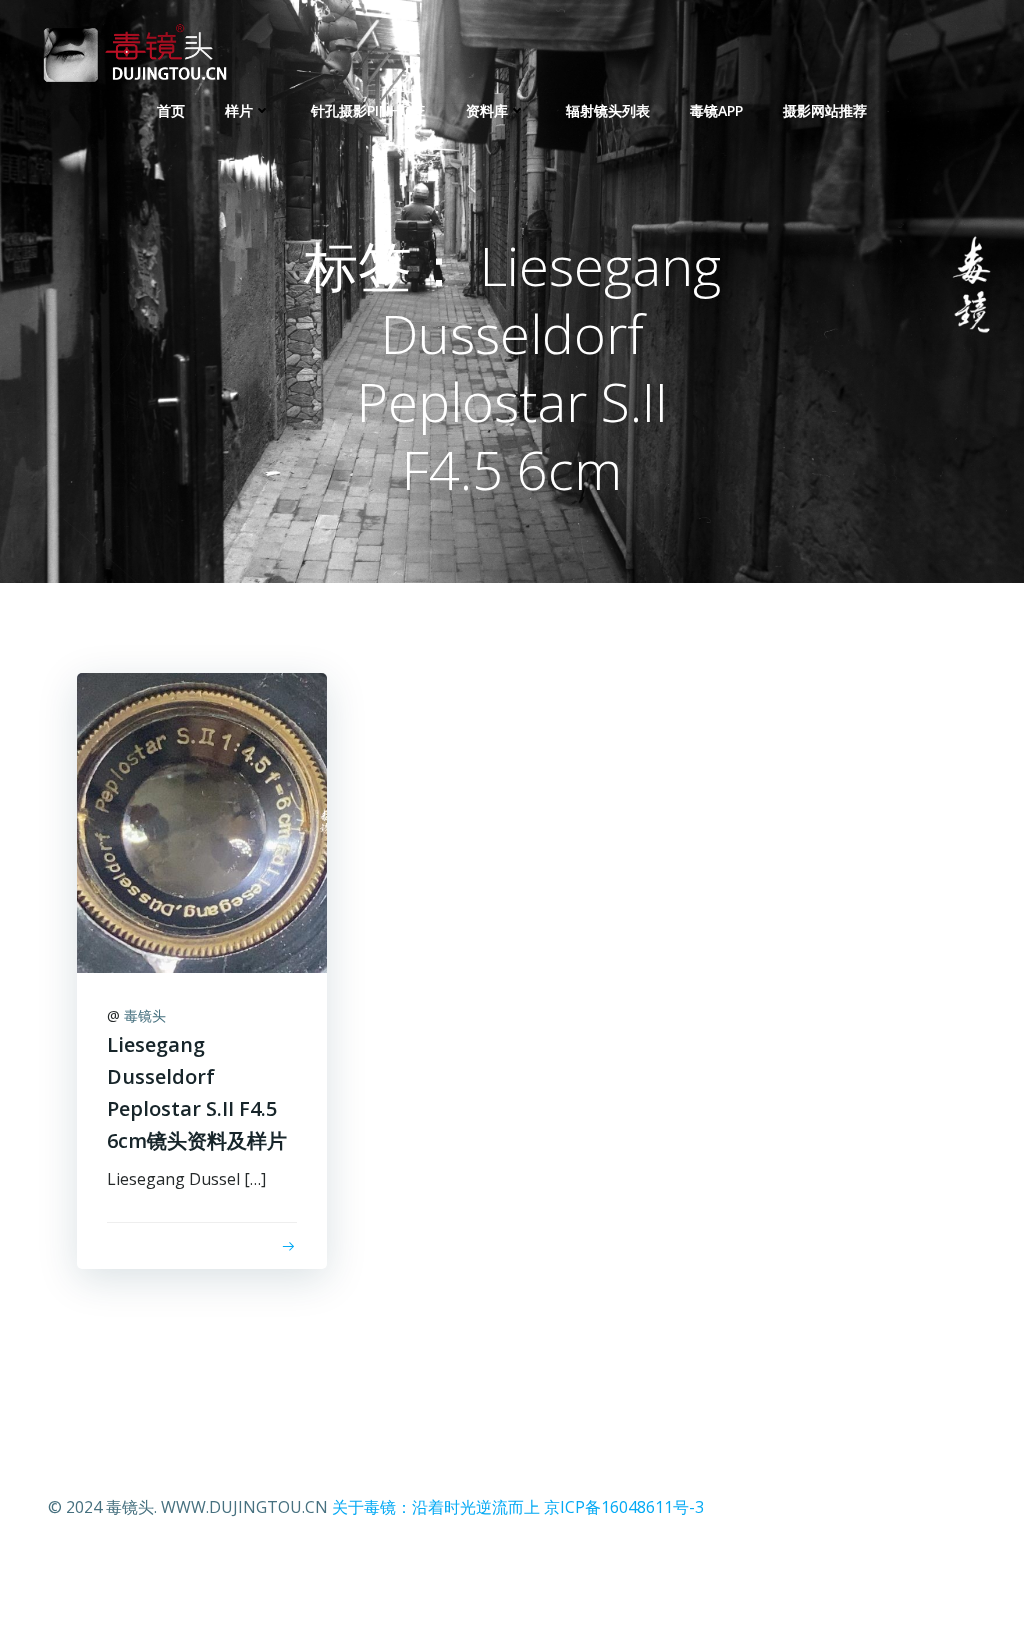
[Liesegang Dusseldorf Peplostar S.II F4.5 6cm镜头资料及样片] (202, 821)
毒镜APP (716, 110)
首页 (171, 110)
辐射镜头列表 (608, 110)
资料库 (487, 110)
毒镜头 (145, 1015)
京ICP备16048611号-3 (624, 1507)
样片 (239, 110)
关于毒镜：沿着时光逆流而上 (436, 1507)
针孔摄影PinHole (368, 110)
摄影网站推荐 (825, 110)
